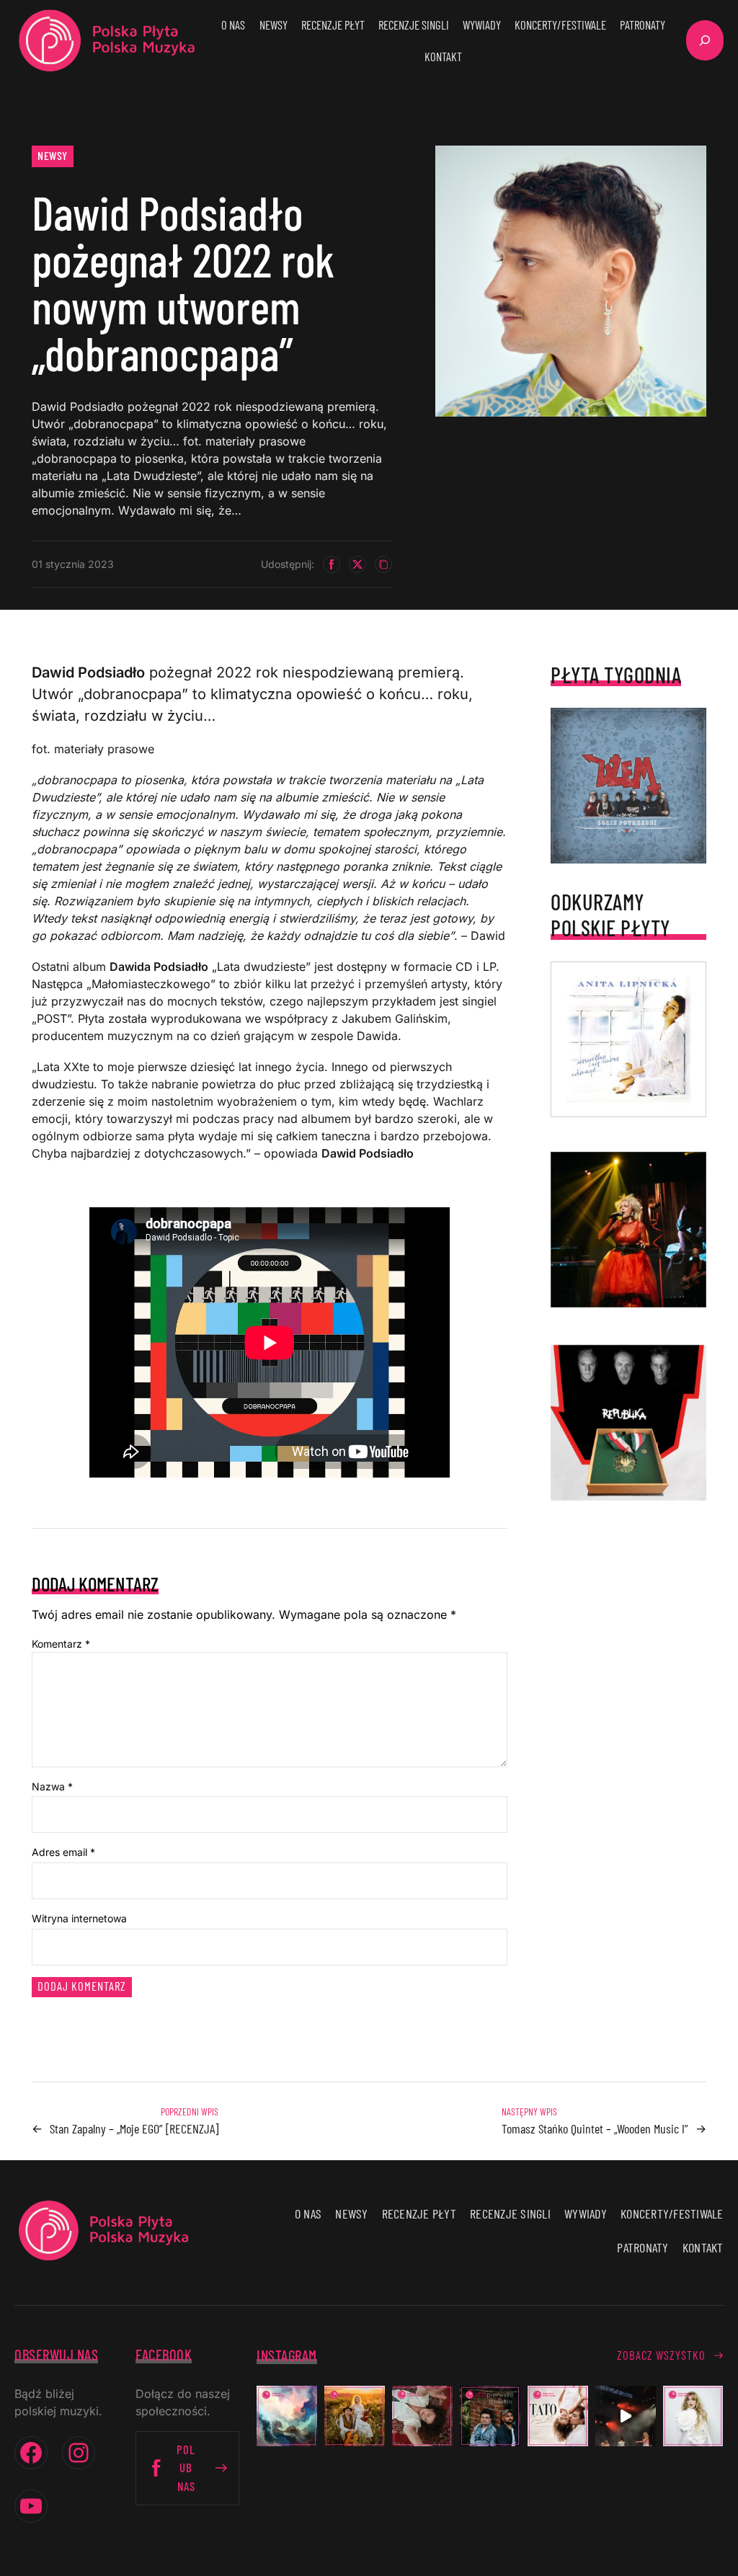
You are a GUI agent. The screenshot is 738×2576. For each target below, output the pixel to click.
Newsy (53, 155)
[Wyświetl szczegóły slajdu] (628, 1230)
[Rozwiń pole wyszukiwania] (705, 40)
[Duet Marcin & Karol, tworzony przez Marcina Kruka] (490, 2416)
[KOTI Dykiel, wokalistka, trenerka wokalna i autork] (693, 2416)
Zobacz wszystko (661, 2355)
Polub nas (186, 2467)
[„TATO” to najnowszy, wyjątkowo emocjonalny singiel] (558, 2416)
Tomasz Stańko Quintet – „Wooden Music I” (595, 2128)
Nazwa (52, 1786)
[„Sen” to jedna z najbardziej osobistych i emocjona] (287, 2416)
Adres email (63, 1852)
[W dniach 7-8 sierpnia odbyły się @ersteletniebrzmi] (626, 2416)
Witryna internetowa (79, 1918)
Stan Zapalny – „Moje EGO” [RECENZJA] (134, 2128)
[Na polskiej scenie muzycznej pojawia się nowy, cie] (422, 2416)
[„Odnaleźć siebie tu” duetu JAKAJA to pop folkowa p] (355, 2416)
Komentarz (61, 1644)
